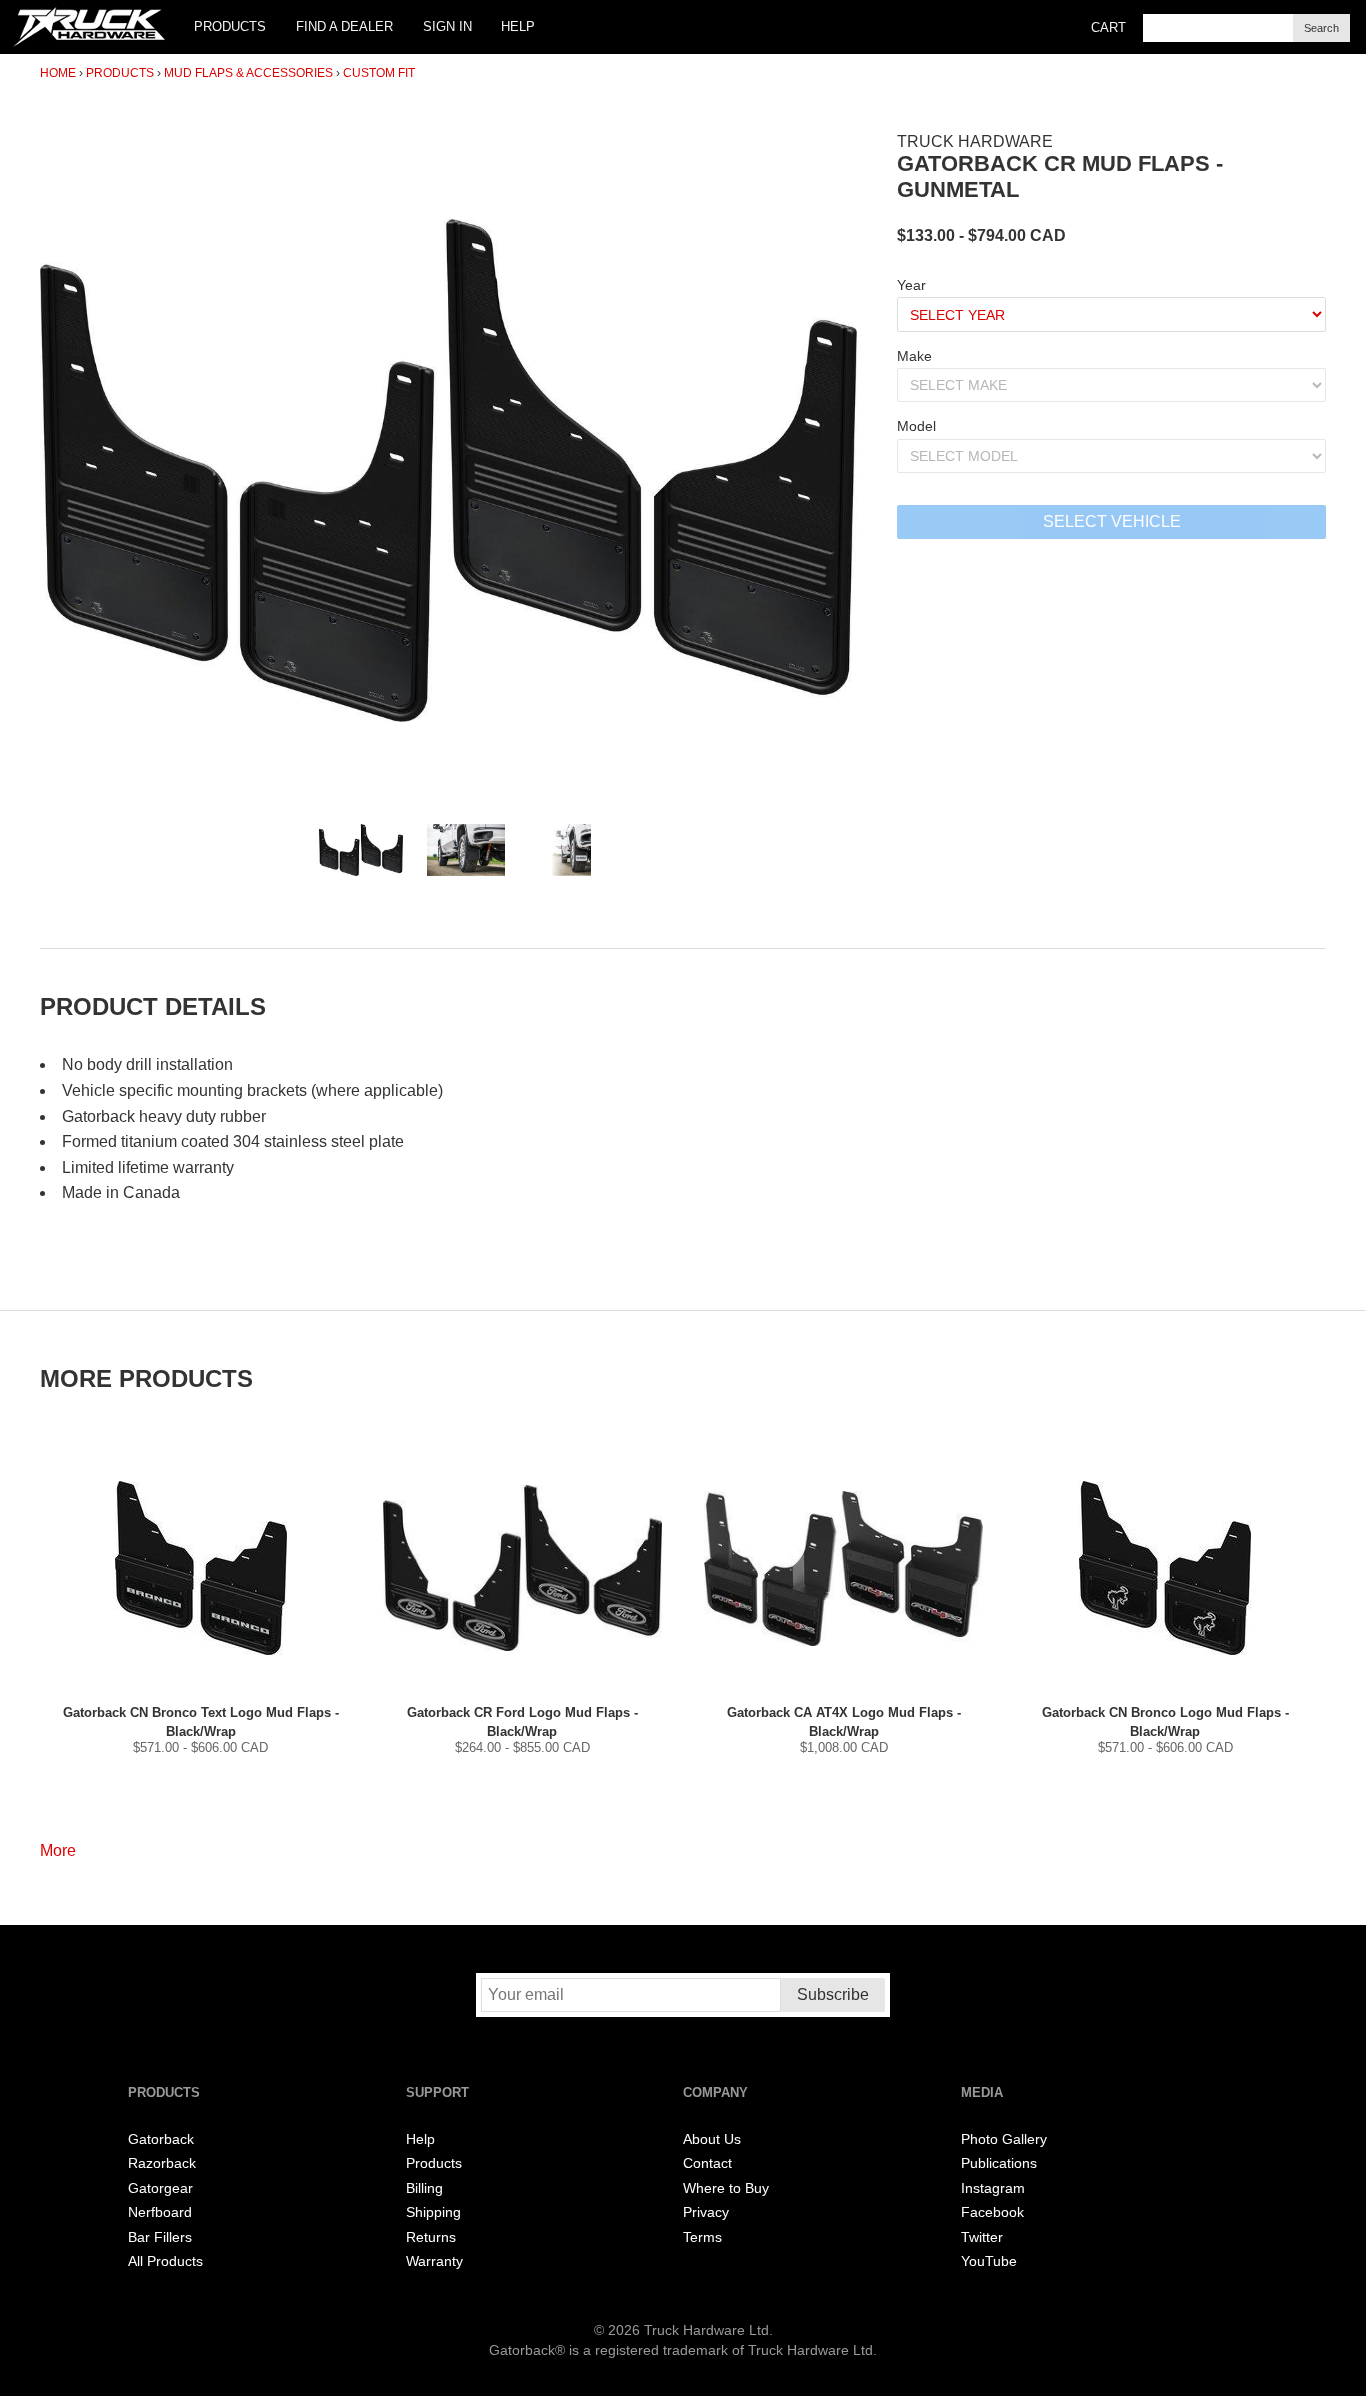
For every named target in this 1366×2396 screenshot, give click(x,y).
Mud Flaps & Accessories (248, 73)
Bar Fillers (160, 2237)
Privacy (706, 2212)
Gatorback (161, 2139)
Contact (707, 2163)
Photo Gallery (1004, 2139)
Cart (1108, 27)
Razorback (162, 2163)
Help (518, 26)
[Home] (89, 27)
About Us (712, 2139)
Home (58, 73)
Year (911, 285)
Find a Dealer (344, 26)
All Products (165, 2261)
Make (914, 356)
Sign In (447, 26)
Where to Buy (726, 2188)
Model (916, 426)
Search (1321, 28)
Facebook (992, 2212)
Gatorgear (160, 2188)
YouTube (989, 2261)
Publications (999, 2163)
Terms (702, 2237)
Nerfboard (160, 2212)
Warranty (434, 2261)
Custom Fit (379, 73)
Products (230, 26)
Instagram (993, 2188)
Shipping (433, 2212)
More (58, 1850)
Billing (424, 2188)
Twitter (982, 2237)
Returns (431, 2237)
